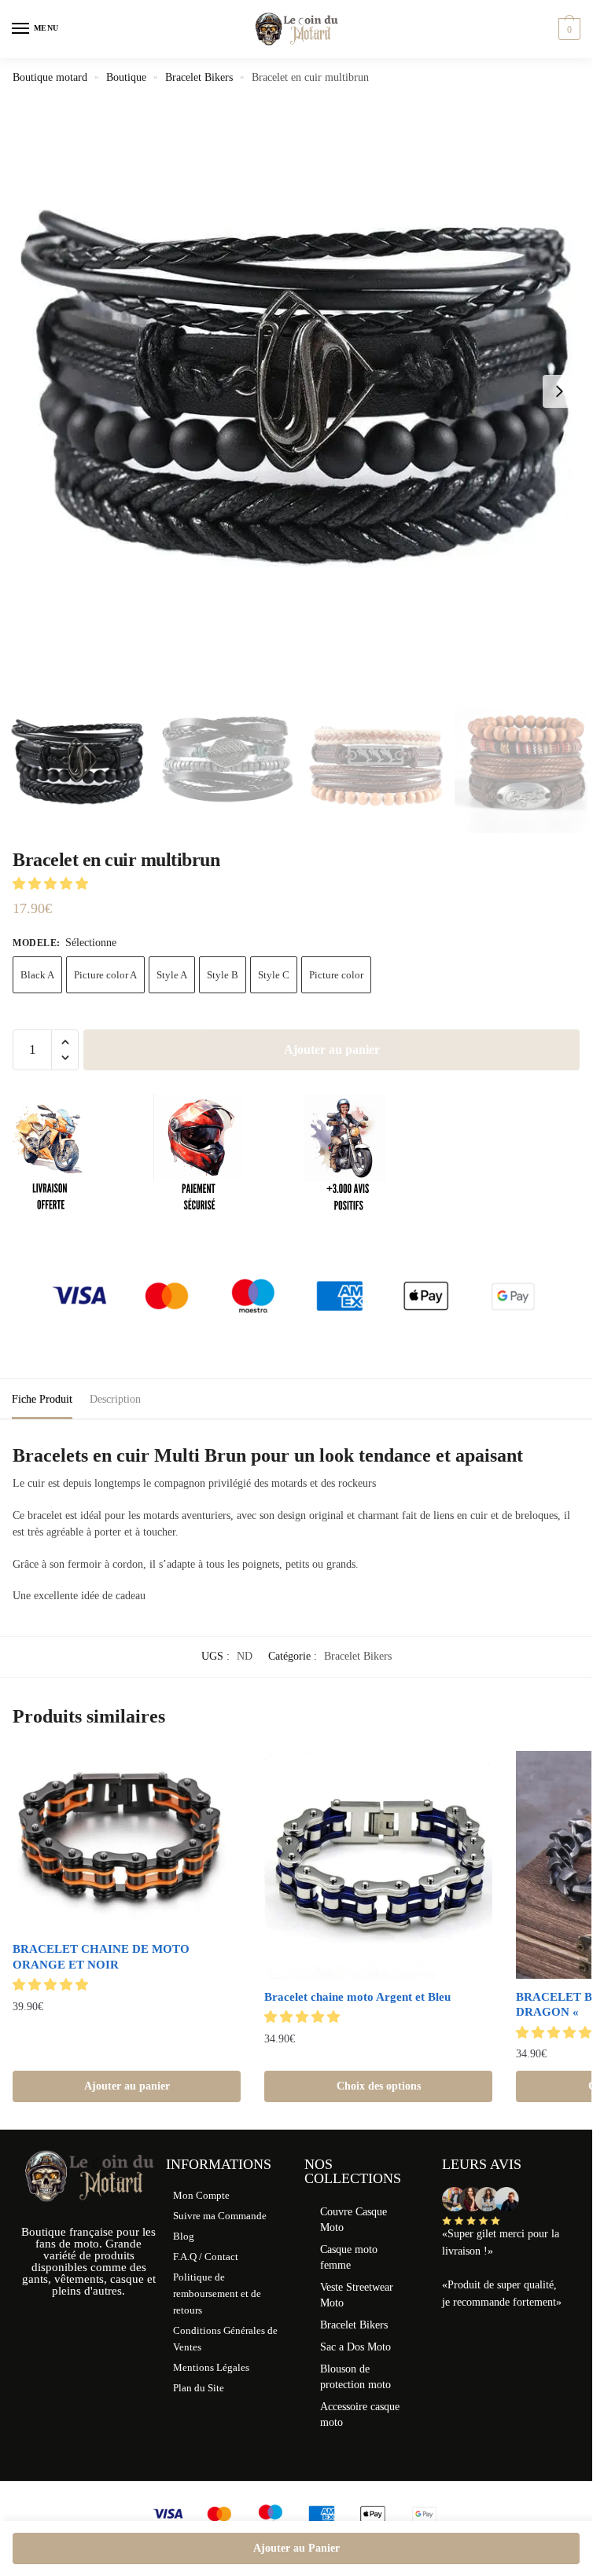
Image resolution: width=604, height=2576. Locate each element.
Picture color (336, 975)
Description (115, 1399)
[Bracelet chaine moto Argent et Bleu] (378, 1865)
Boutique (126, 77)
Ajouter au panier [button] (127, 2086)
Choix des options (379, 2086)
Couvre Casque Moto (354, 2220)
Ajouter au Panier (296, 2548)
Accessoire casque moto (360, 2415)
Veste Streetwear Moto (357, 2295)
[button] (559, 391)
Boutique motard (50, 77)
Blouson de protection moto (355, 2377)
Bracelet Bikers (199, 77)
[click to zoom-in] (302, 391)
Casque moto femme (349, 2257)
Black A (37, 975)
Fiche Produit (42, 1399)
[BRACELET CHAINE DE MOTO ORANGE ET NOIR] (127, 1841)
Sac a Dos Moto (355, 2347)
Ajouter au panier (332, 1049)
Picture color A (105, 975)
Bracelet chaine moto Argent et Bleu (357, 1997)
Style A (172, 975)
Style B (223, 975)
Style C (274, 975)
